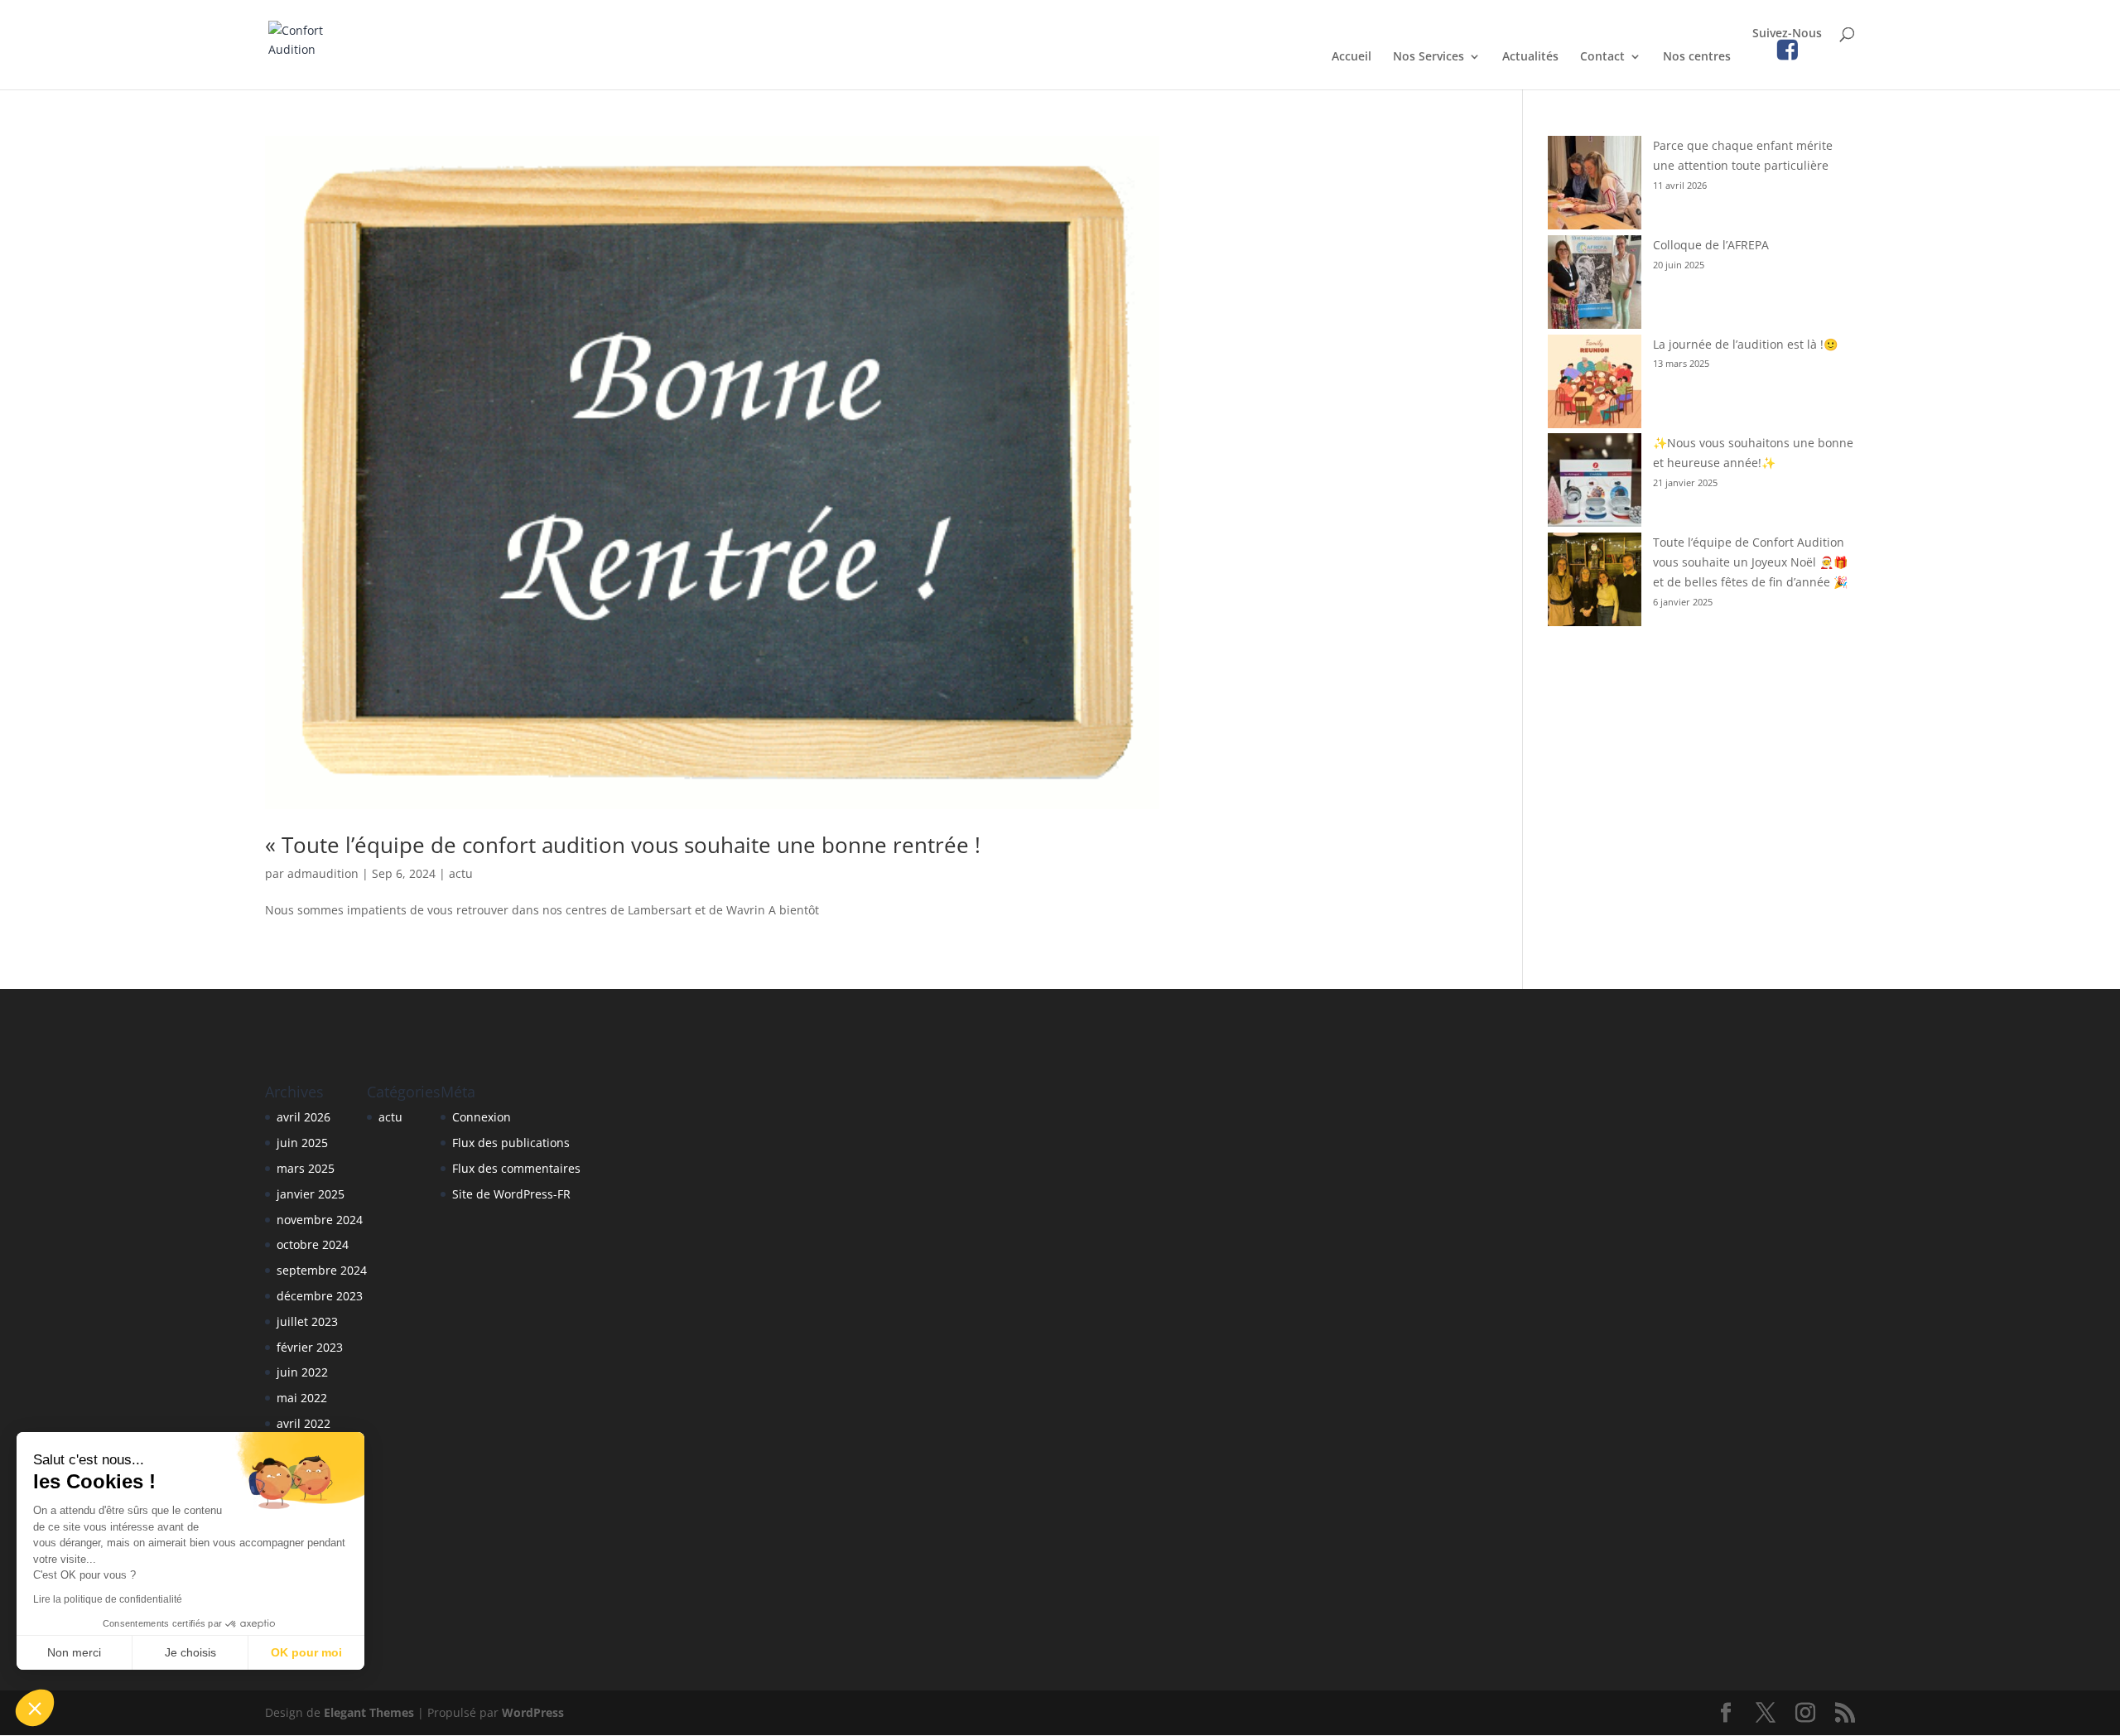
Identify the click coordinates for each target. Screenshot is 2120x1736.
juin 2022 (302, 1372)
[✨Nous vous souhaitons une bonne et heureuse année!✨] (1595, 483)
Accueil (1351, 57)
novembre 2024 (320, 1220)
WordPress (533, 1712)
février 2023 (310, 1347)
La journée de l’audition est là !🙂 (1745, 344)
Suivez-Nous (1787, 34)
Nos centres (1697, 57)
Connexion (482, 1117)
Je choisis (190, 1652)
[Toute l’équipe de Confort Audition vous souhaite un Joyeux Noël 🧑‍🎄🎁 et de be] (1595, 582)
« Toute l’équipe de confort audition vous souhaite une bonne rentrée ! (623, 845)
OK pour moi (306, 1652)
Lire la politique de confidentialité (108, 1599)
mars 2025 (306, 1168)
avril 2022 (304, 1423)
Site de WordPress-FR (511, 1194)
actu (461, 873)
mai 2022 (302, 1398)
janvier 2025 (311, 1194)
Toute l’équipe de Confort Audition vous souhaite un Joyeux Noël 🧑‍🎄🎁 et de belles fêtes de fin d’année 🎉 (1750, 562)
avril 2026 (304, 1117)
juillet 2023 (307, 1321)
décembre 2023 (320, 1296)
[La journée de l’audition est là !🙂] (1595, 384)
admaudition (323, 873)
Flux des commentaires (516, 1168)
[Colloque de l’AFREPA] (1595, 285)
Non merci (74, 1652)
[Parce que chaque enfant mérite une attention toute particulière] (1595, 186)
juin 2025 (302, 1143)
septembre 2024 (322, 1270)
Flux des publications (511, 1143)
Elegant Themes (369, 1712)
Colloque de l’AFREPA (1711, 245)
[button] (35, 1708)
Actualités (1530, 57)
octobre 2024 (313, 1244)
